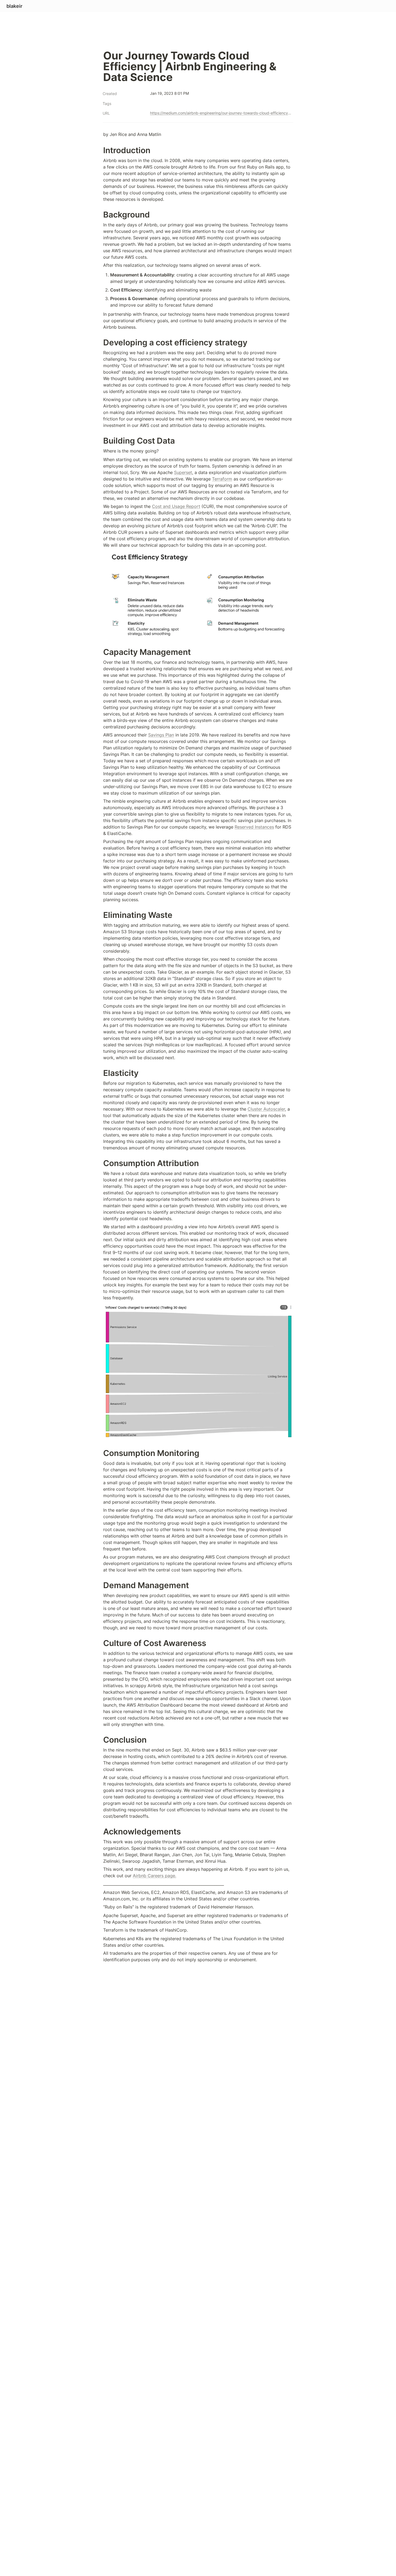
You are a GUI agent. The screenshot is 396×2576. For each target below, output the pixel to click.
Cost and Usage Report (176, 506)
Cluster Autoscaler (266, 1109)
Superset (183, 472)
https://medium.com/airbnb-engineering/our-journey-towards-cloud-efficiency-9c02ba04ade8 (221, 113)
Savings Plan (161, 735)
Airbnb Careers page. (154, 1876)
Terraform (222, 479)
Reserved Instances (254, 827)
